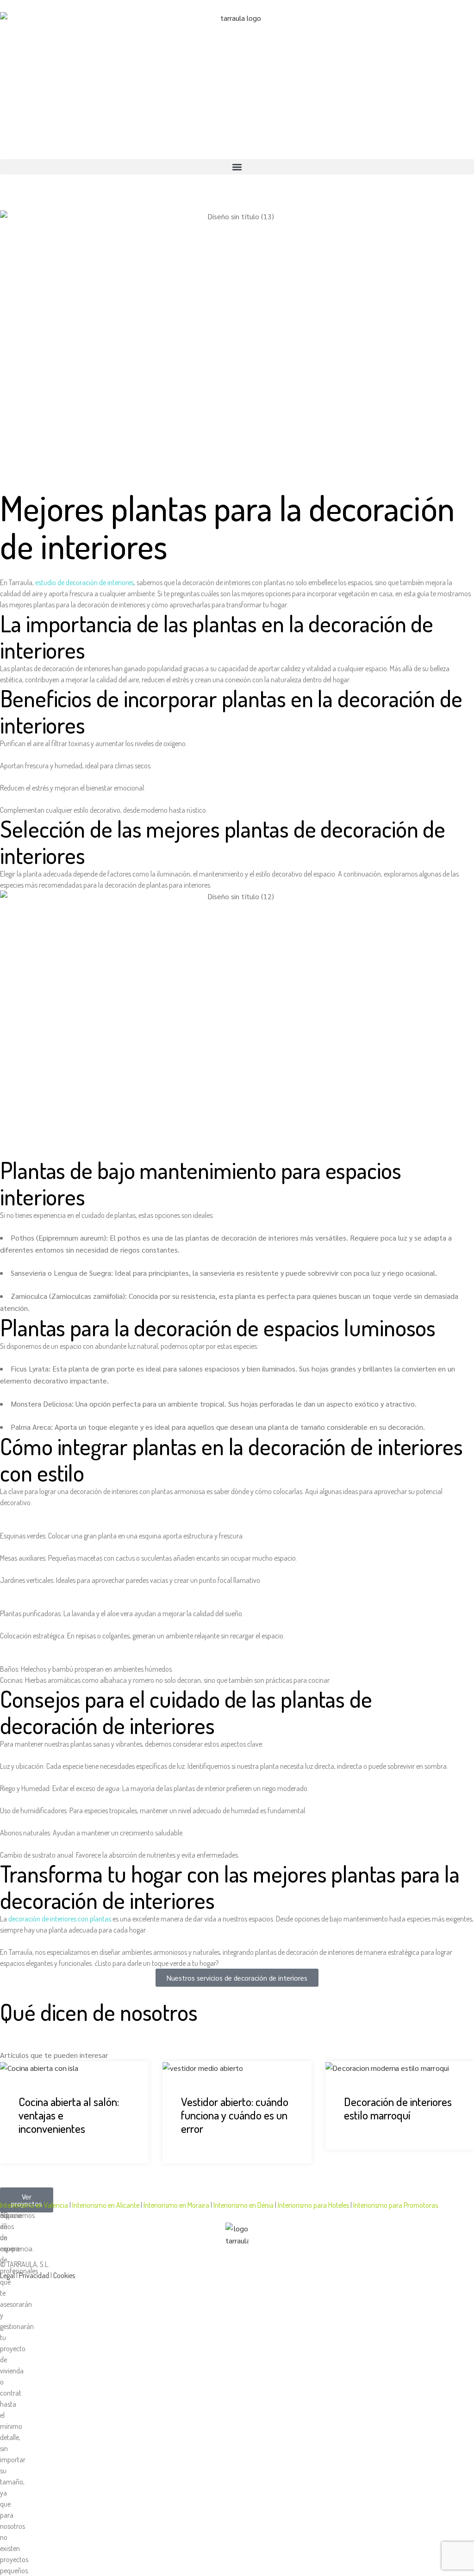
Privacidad (34, 2275)
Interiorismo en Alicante (106, 2205)
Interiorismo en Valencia (35, 2205)
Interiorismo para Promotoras (396, 2205)
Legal (7, 2275)
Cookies (64, 2275)
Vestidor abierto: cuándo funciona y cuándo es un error (235, 2115)
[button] (237, 167)
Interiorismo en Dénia (244, 2205)
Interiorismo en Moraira (177, 2205)
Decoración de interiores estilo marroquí (398, 2108)
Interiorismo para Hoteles (314, 2205)
